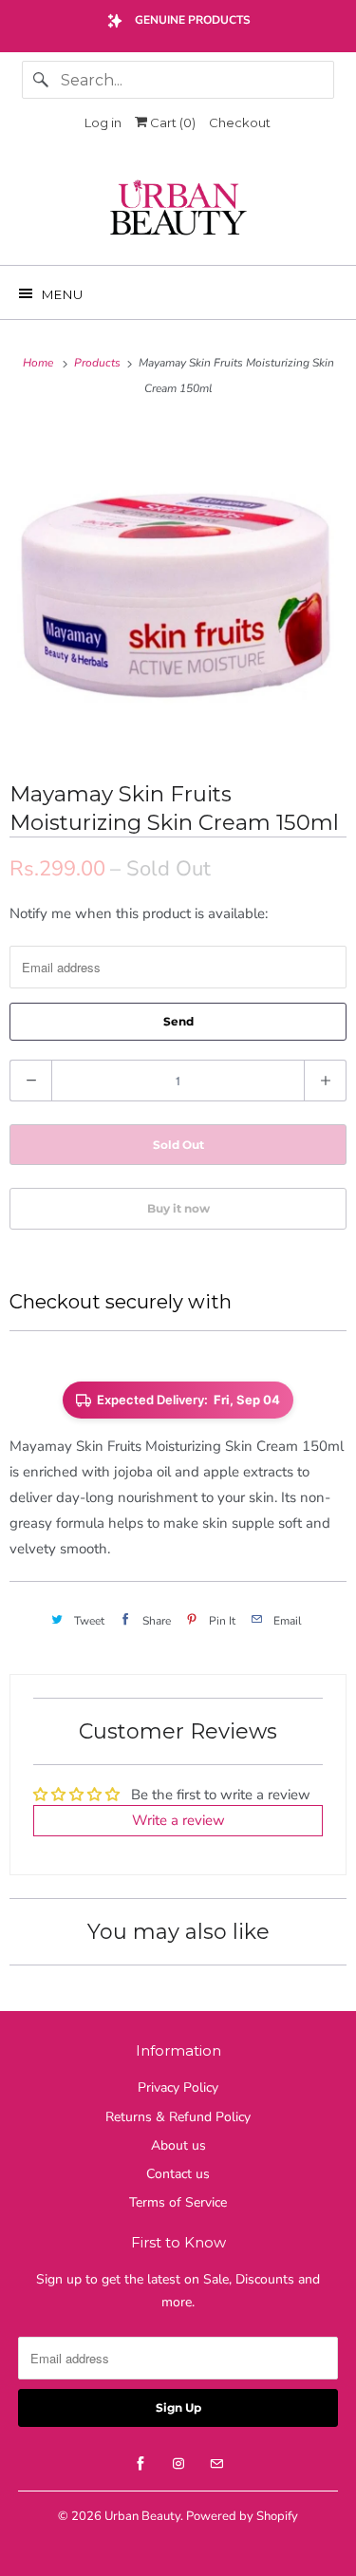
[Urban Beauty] (178, 210)
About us (178, 2145)
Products (99, 363)
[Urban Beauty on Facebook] (141, 2464)
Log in (103, 122)
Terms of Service (178, 2202)
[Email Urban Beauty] (216, 2464)
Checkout (240, 122)
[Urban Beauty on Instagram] (178, 2464)
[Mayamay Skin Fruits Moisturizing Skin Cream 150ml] (178, 588)
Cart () (171, 122)
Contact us (178, 2174)
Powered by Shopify (242, 2516)
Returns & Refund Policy (178, 2117)
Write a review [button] (178, 1820)
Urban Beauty (142, 2516)
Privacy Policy (178, 2087)
